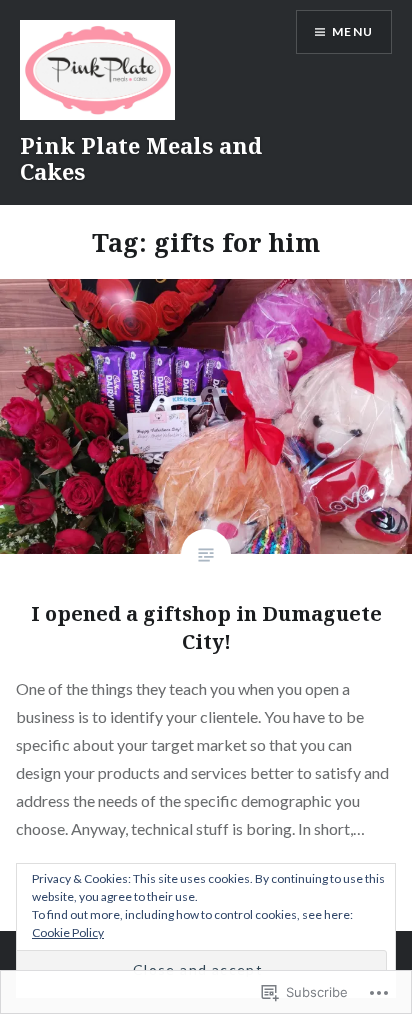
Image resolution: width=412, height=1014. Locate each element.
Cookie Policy (68, 932)
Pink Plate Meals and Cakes (141, 158)
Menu (352, 31)
